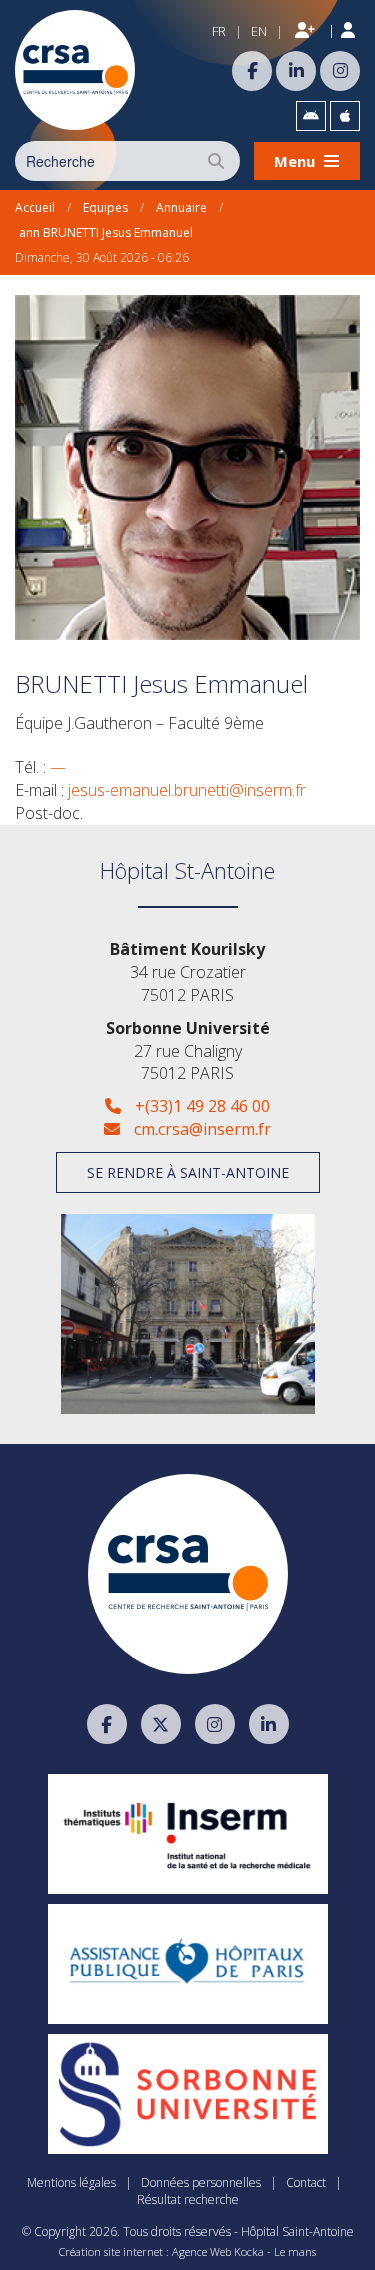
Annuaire (181, 207)
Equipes (105, 207)
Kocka (249, 2251)
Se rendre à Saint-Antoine (188, 1172)
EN (259, 31)
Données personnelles (201, 2182)
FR (219, 31)
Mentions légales (71, 2182)
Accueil (35, 207)
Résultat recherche (188, 2199)
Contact (306, 2182)
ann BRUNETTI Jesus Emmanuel (106, 232)
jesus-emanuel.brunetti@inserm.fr (187, 790)
